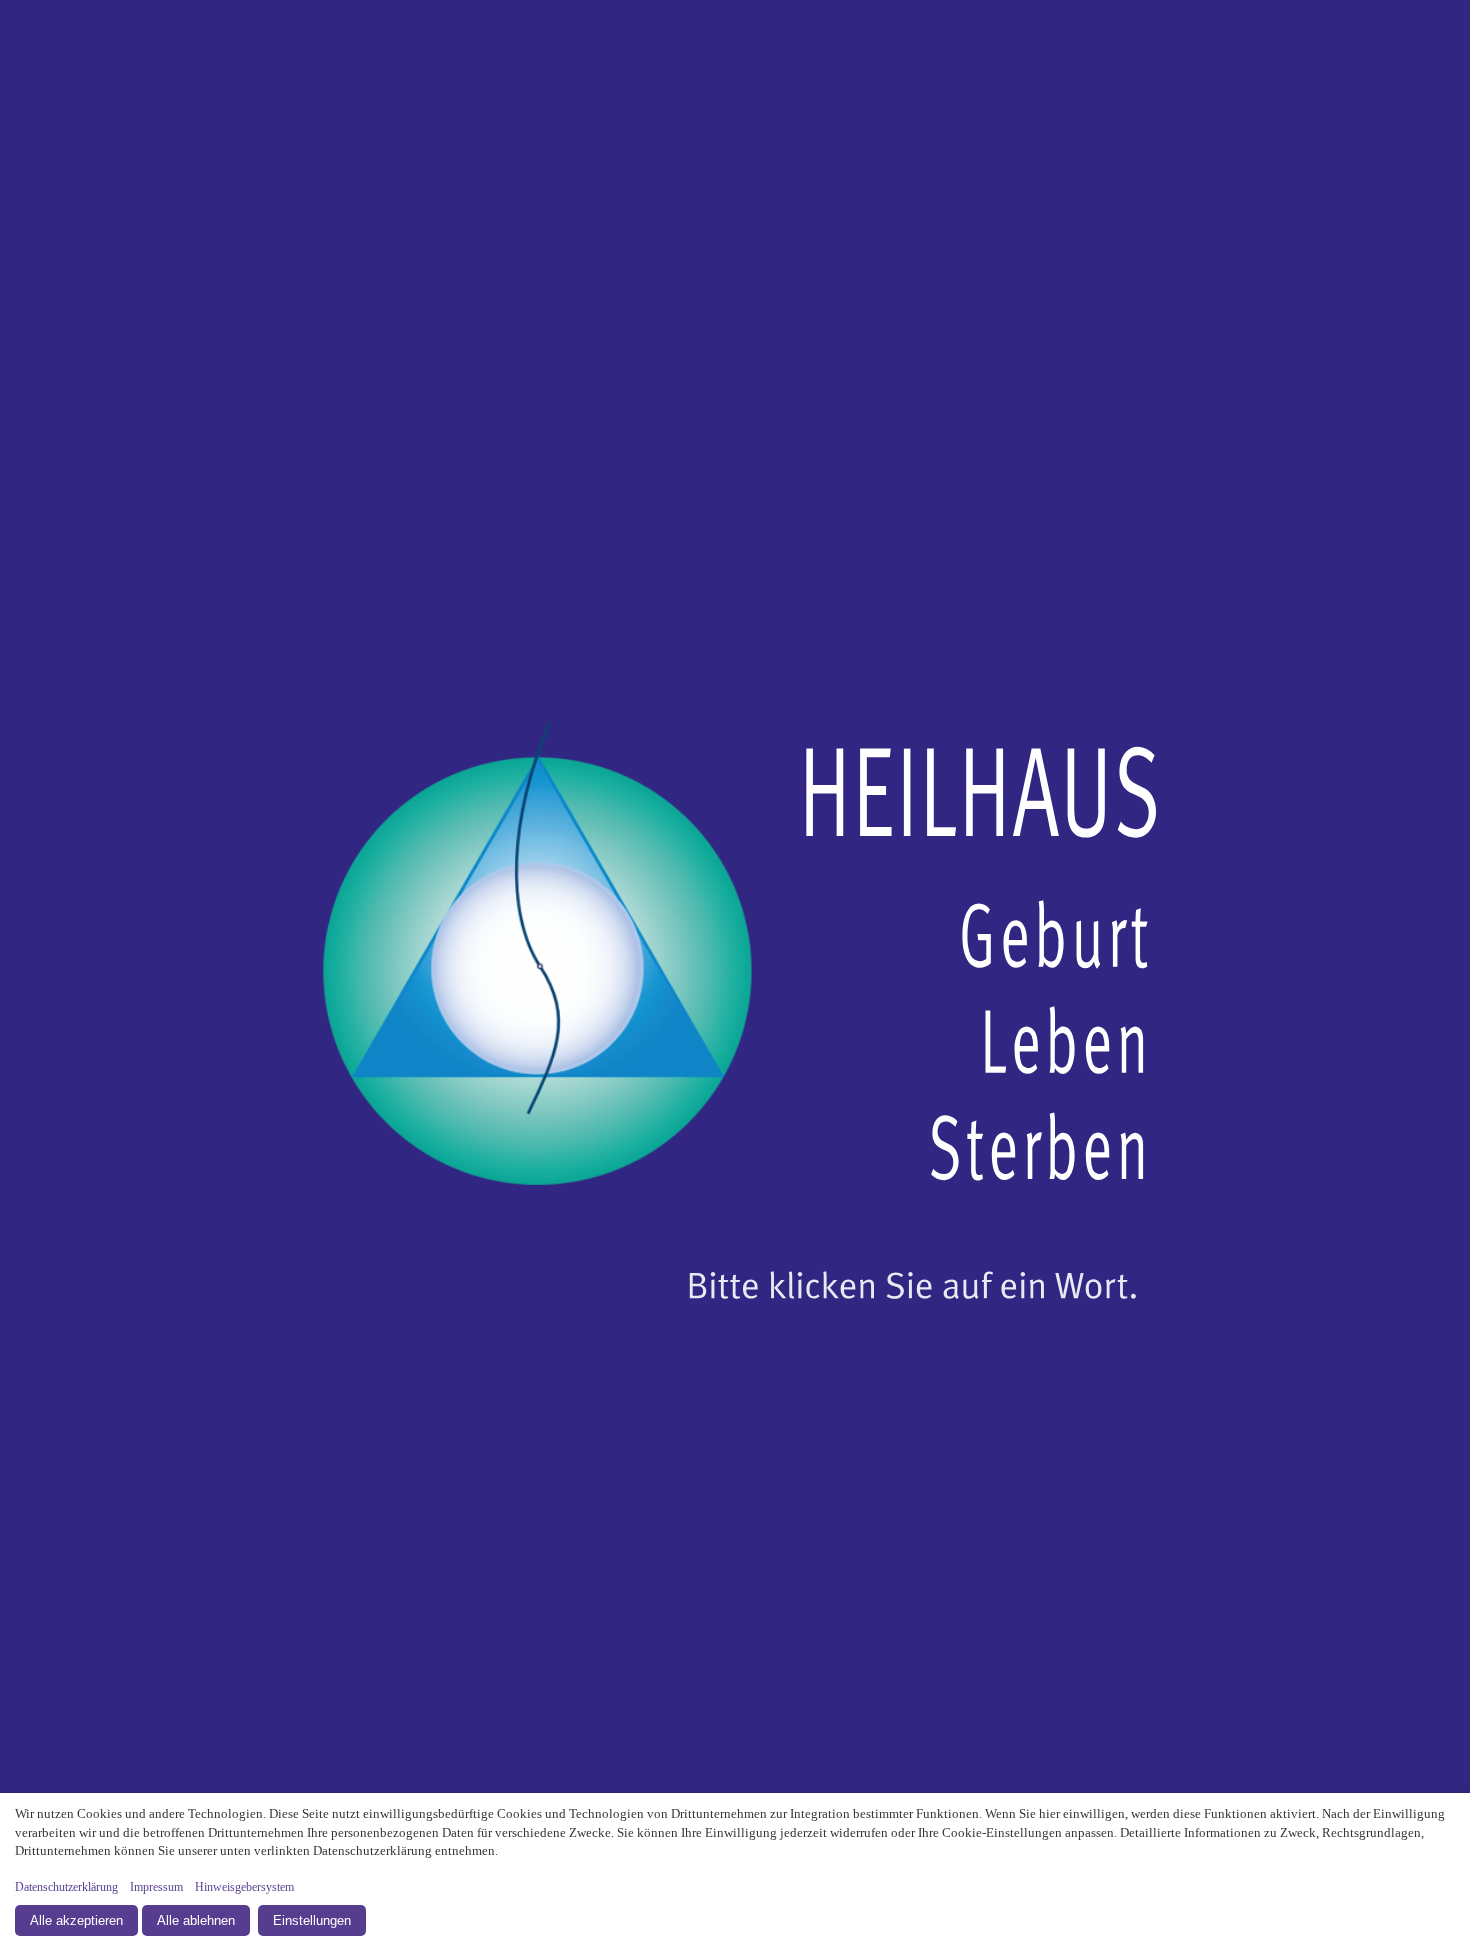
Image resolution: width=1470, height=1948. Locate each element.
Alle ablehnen (196, 1920)
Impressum (156, 1887)
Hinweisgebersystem (244, 1887)
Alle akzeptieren (76, 1920)
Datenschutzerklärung (66, 1887)
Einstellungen (312, 1920)
